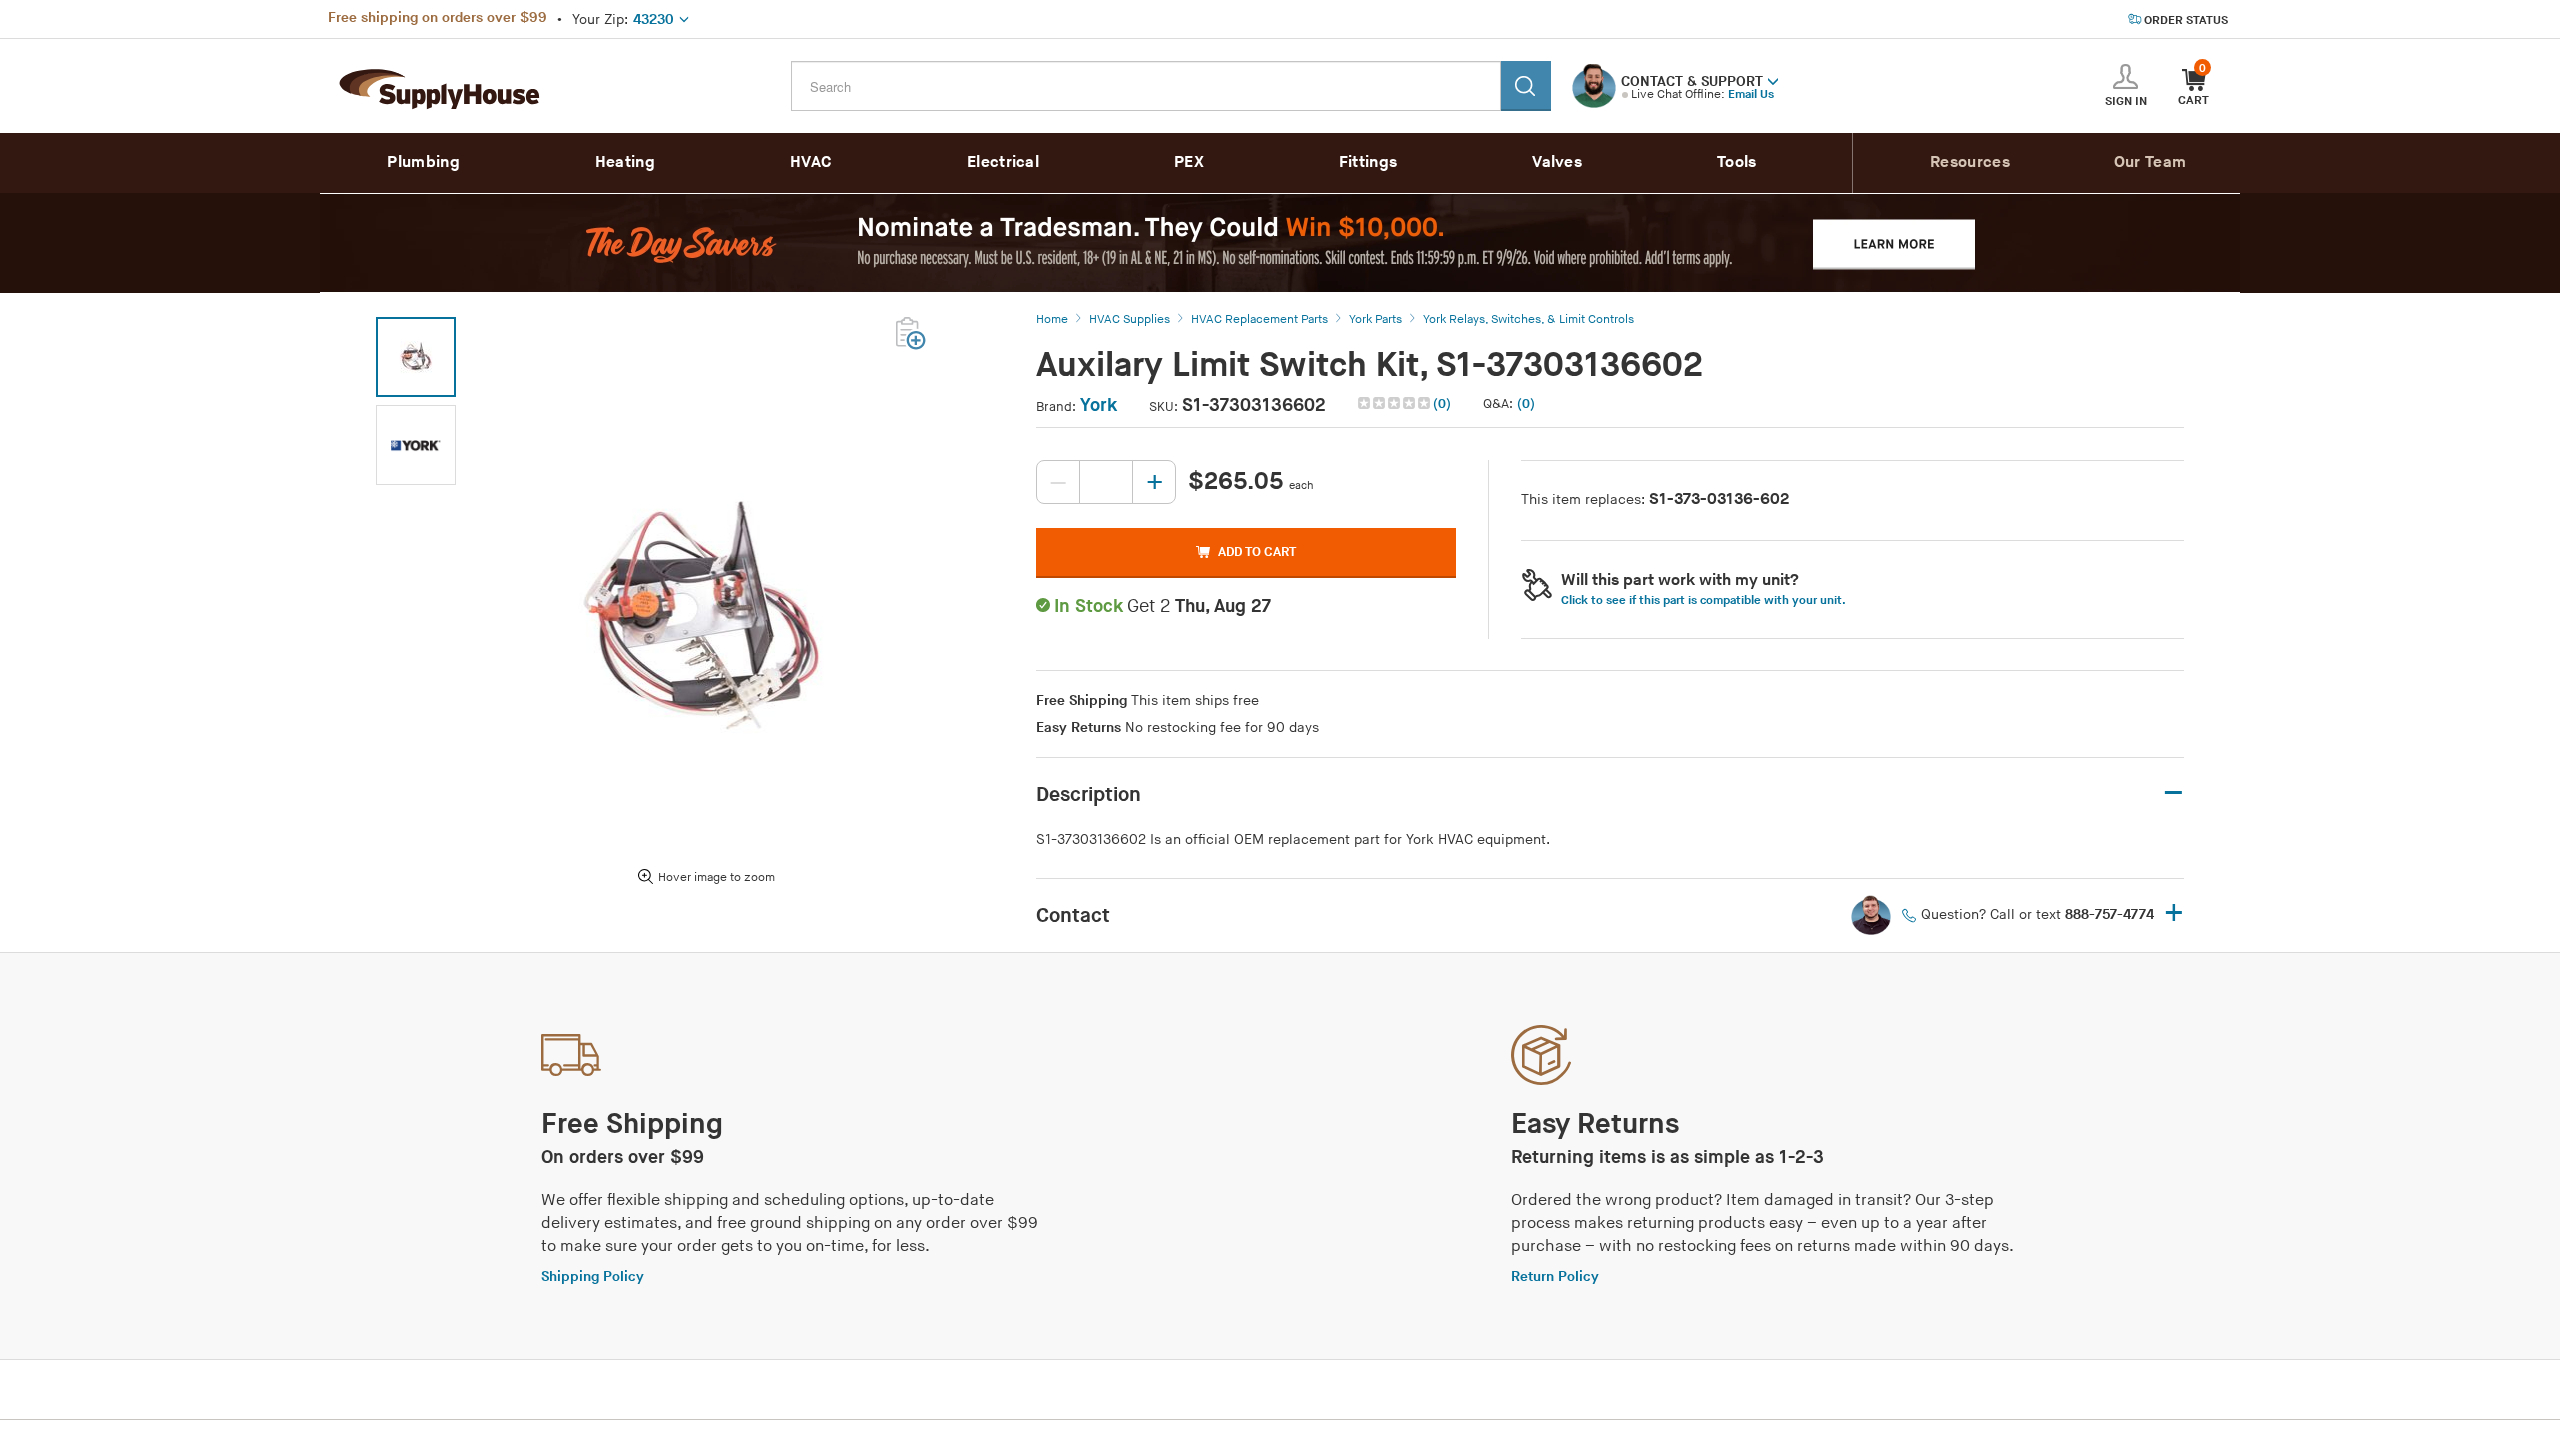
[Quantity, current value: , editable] (1106, 482)
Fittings (1368, 162)
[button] (1773, 80)
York (1098, 405)
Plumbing (423, 162)
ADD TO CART (1257, 552)
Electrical (1003, 162)
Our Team (2150, 162)
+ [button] (2174, 914)
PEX (1189, 162)
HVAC (811, 162)
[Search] (1526, 86)
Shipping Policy (592, 1276)
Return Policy (1555, 1276)
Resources (1970, 162)
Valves (1557, 162)
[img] (1395, 403)
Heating (625, 162)
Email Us (1751, 94)
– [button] (2173, 793)
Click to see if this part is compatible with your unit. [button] (1703, 600)
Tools (1737, 162)
